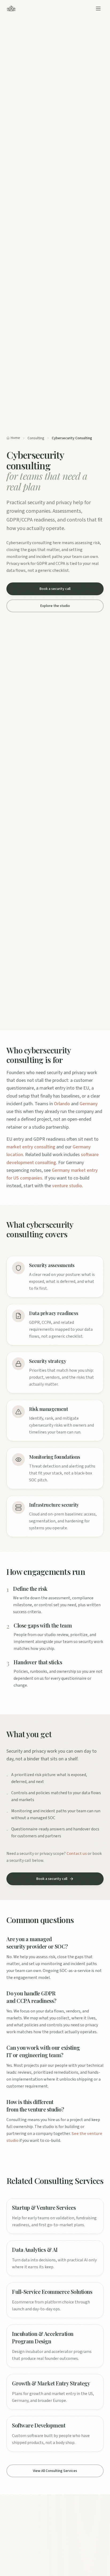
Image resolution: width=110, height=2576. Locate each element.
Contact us (77, 1854)
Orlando (62, 1104)
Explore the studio (55, 606)
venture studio (67, 1186)
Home (15, 438)
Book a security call (55, 589)
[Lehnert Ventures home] (11, 9)
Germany (89, 1104)
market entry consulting (31, 1147)
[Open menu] (98, 9)
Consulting (36, 438)
